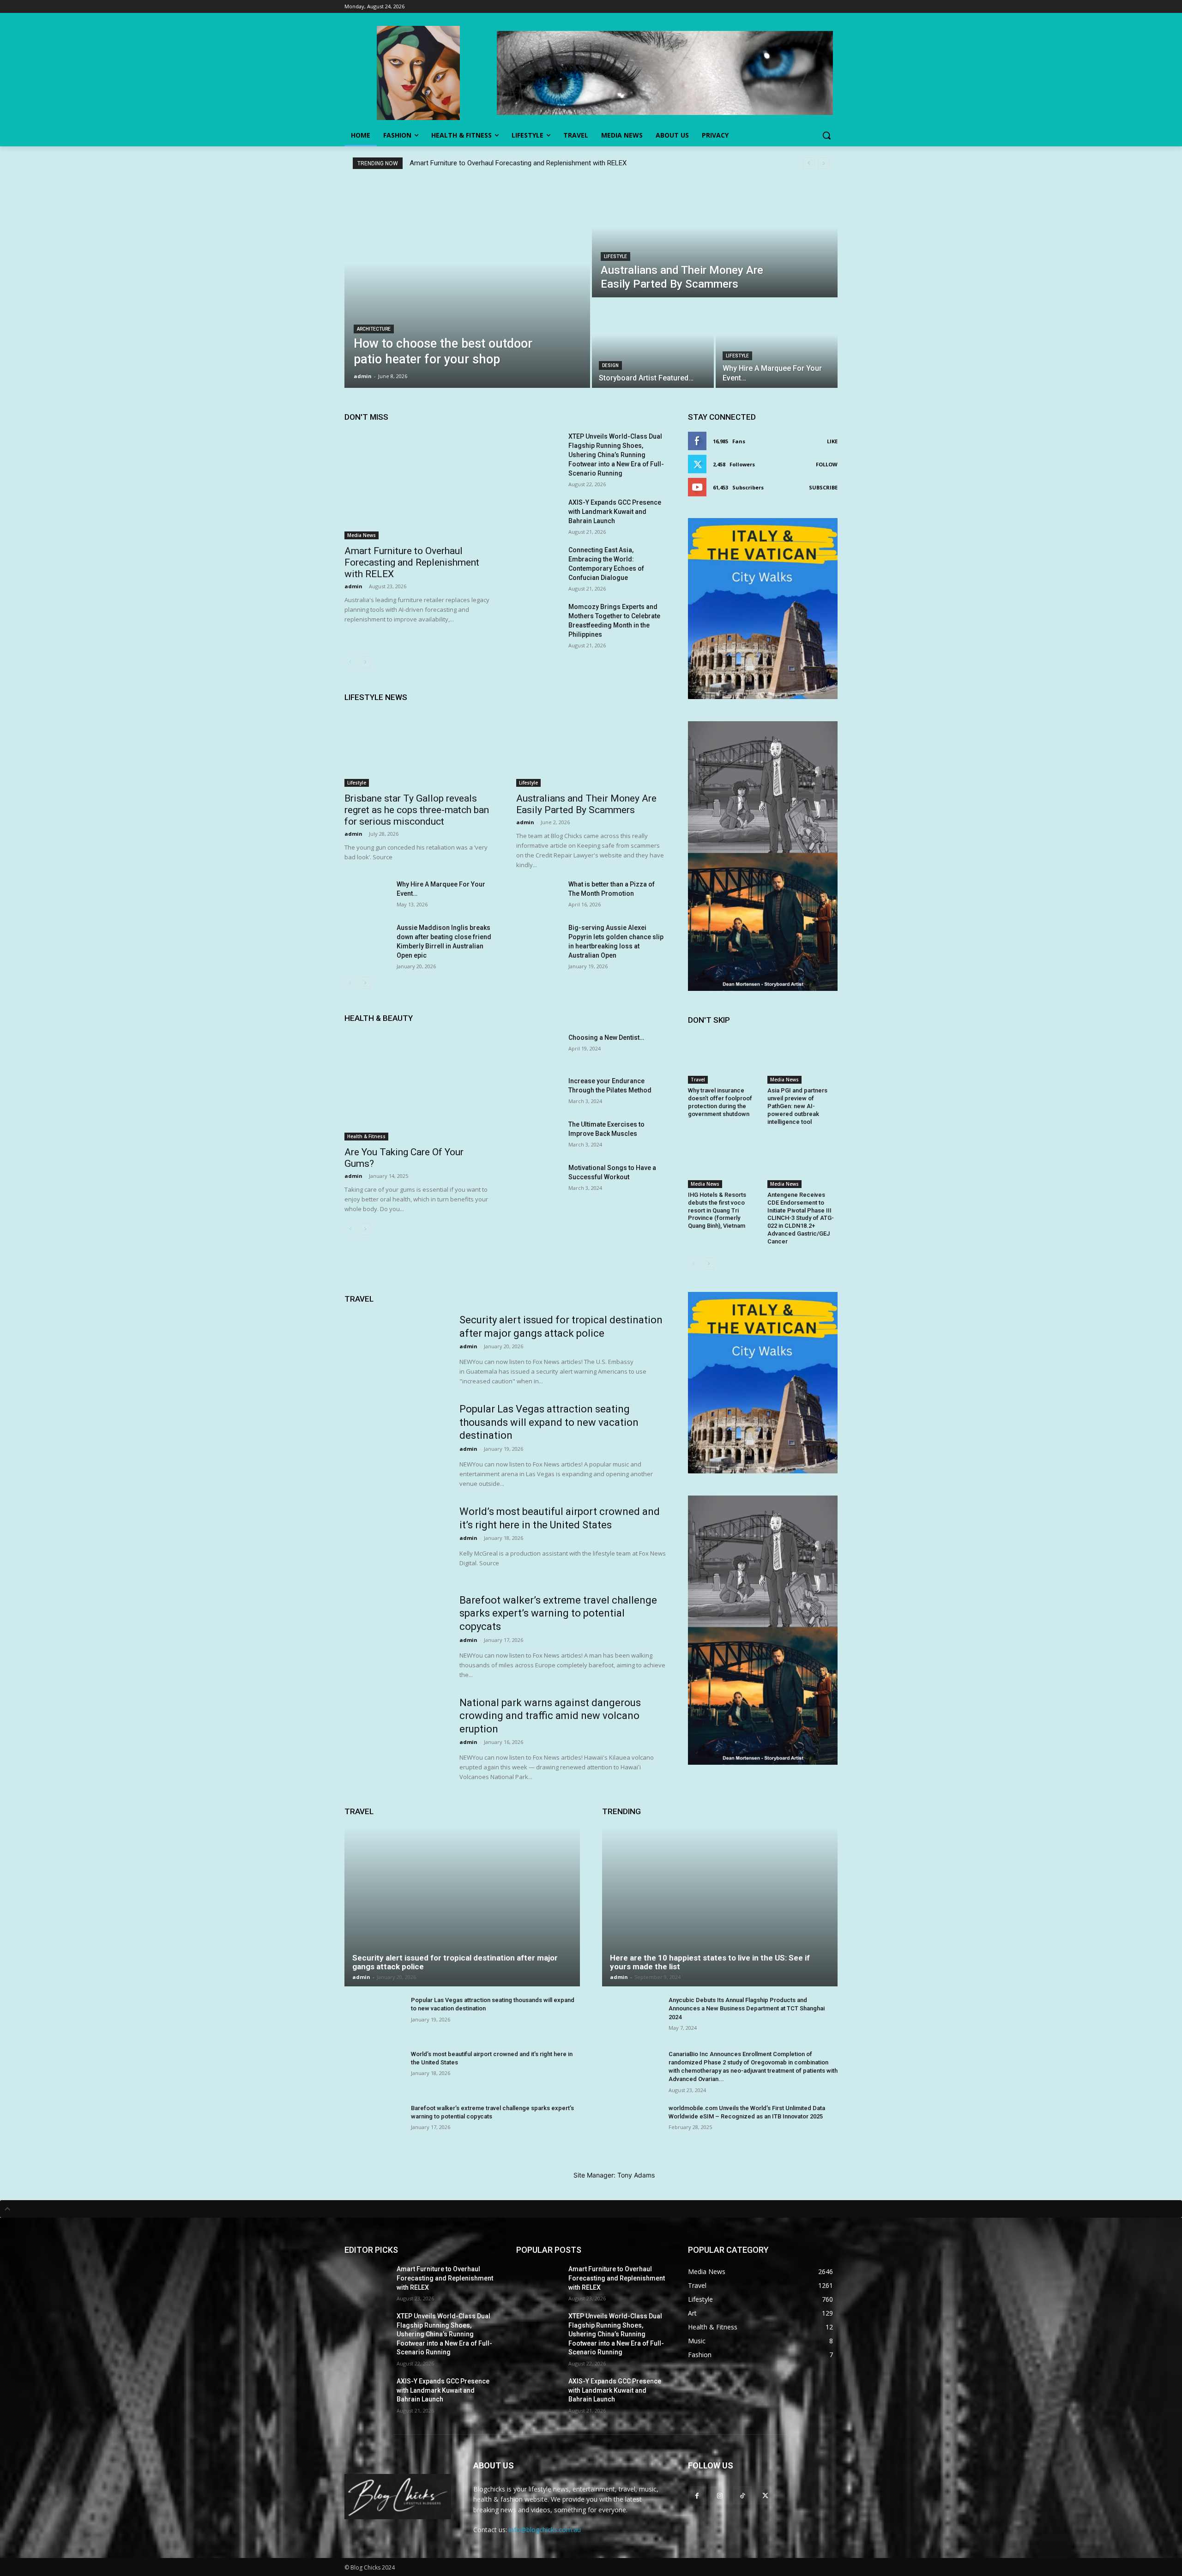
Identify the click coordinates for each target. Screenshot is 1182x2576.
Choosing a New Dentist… (606, 1038)
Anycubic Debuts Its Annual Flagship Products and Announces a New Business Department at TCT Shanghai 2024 (747, 2008)
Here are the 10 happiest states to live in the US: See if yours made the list (710, 1962)
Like (832, 441)
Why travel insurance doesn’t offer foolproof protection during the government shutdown (720, 1102)
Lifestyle (615, 256)
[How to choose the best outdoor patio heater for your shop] (467, 284)
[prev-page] (350, 662)
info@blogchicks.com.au (545, 2530)
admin (353, 586)
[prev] (809, 163)
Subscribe (823, 487)
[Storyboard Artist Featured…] (653, 344)
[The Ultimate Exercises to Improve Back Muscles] (539, 1135)
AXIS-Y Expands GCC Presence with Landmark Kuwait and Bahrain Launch (615, 512)
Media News (362, 535)
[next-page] (365, 662)
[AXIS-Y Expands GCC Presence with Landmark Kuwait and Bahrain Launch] (539, 513)
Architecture (374, 329)
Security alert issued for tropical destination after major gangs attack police (455, 1962)
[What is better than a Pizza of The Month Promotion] (539, 895)
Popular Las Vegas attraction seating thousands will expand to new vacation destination (549, 1422)
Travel (698, 1080)
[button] (826, 135)
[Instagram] (720, 2495)
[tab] (591, 2209)
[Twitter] (765, 2495)
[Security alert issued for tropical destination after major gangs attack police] (396, 1350)
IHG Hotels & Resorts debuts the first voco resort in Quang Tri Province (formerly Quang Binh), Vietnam (717, 1210)
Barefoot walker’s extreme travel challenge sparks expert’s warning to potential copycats (558, 1613)
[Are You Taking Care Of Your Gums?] (419, 1087)
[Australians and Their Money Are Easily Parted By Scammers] (715, 239)
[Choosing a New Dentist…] (539, 1049)
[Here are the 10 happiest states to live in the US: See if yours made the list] (720, 1906)
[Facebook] (697, 2495)
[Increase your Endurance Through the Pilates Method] (539, 1092)
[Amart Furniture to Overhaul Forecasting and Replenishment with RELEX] (419, 486)
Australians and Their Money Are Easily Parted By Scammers (586, 804)
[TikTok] (742, 2495)
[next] (823, 163)
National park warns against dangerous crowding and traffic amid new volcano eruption (550, 1716)
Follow (827, 464)
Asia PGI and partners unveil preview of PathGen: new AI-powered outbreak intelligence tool (797, 1106)
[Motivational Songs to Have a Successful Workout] (539, 1179)
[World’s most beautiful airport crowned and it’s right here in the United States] (396, 1541)
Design (610, 365)
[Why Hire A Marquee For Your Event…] (777, 344)
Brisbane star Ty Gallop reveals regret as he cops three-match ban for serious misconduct (417, 810)
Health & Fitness (366, 1136)
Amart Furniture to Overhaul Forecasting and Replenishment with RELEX (518, 163)
